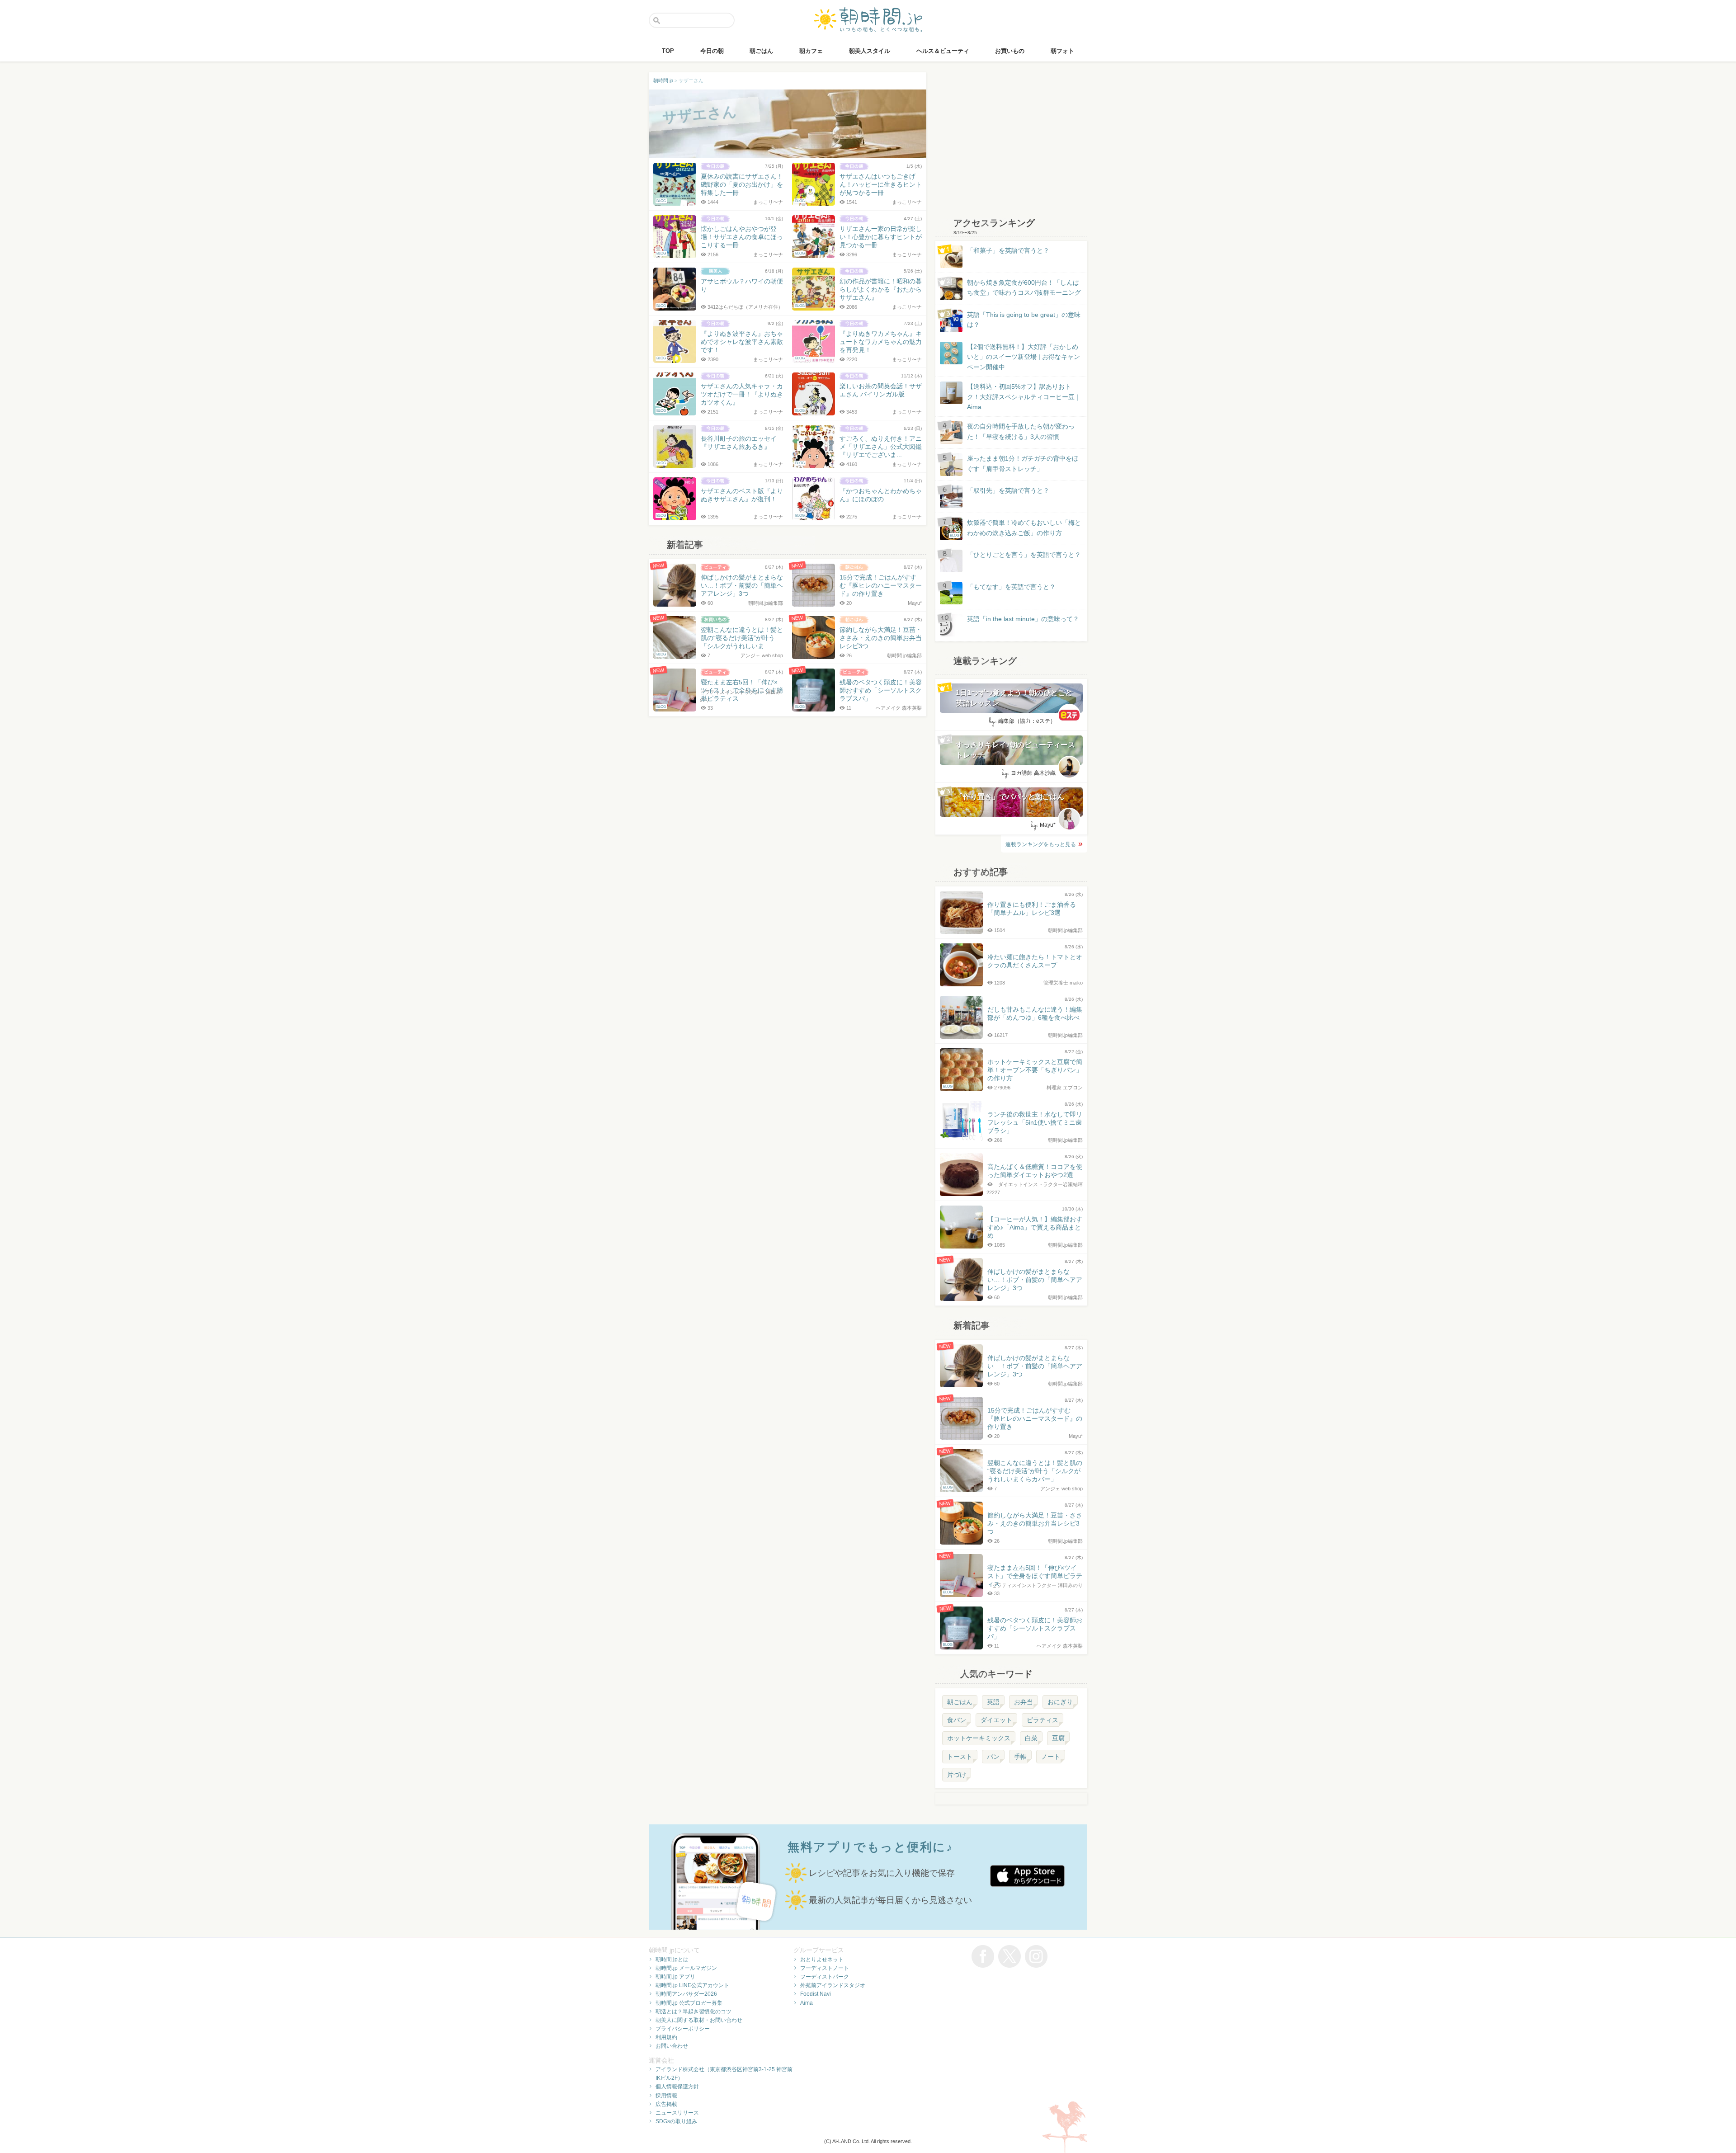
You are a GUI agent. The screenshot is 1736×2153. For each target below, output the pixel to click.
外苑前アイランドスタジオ (833, 1985)
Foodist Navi (816, 1994)
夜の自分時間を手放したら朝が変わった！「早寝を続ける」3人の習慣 (1021, 431)
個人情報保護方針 (677, 2087)
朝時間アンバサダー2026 (686, 1994)
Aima (807, 2003)
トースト (960, 1757)
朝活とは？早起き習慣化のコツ (693, 2012)
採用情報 (666, 2096)
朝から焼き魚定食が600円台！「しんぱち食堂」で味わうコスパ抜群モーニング (1024, 287)
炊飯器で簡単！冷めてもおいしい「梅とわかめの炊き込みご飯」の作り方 (1015, 528)
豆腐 (1058, 1738)
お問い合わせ (672, 2046)
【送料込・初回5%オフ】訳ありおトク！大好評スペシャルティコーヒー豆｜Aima (1024, 397)
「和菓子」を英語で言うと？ (1008, 250)
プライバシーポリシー (683, 2029)
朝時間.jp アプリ (675, 1977)
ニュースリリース (677, 2113)
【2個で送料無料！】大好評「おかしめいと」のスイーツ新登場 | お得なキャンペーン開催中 (1024, 357)
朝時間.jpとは (672, 1960)
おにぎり (1060, 1702)
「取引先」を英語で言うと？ (1008, 490)
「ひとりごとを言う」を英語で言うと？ (1024, 555)
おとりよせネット (822, 1960)
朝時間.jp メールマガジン (686, 1968)
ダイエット (996, 1720)
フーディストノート (825, 1968)
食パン (957, 1720)
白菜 (1031, 1738)
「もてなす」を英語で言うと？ (1011, 587)
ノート (1051, 1757)
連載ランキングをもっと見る (1041, 844)
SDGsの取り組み (676, 2121)
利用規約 (666, 2037)
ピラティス (1043, 1720)
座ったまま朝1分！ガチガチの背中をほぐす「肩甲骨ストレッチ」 (1023, 463)
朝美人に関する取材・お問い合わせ (699, 2020)
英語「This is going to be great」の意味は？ (1024, 320)
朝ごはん (960, 1702)
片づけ (957, 1775)
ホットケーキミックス (979, 1738)
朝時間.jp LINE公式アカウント (692, 1985)
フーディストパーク (825, 1977)
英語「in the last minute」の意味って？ (1023, 619)
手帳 (1020, 1757)
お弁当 (1024, 1702)
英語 (993, 1702)
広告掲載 (666, 2104)
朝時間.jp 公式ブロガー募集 (689, 2003)
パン (993, 1757)
